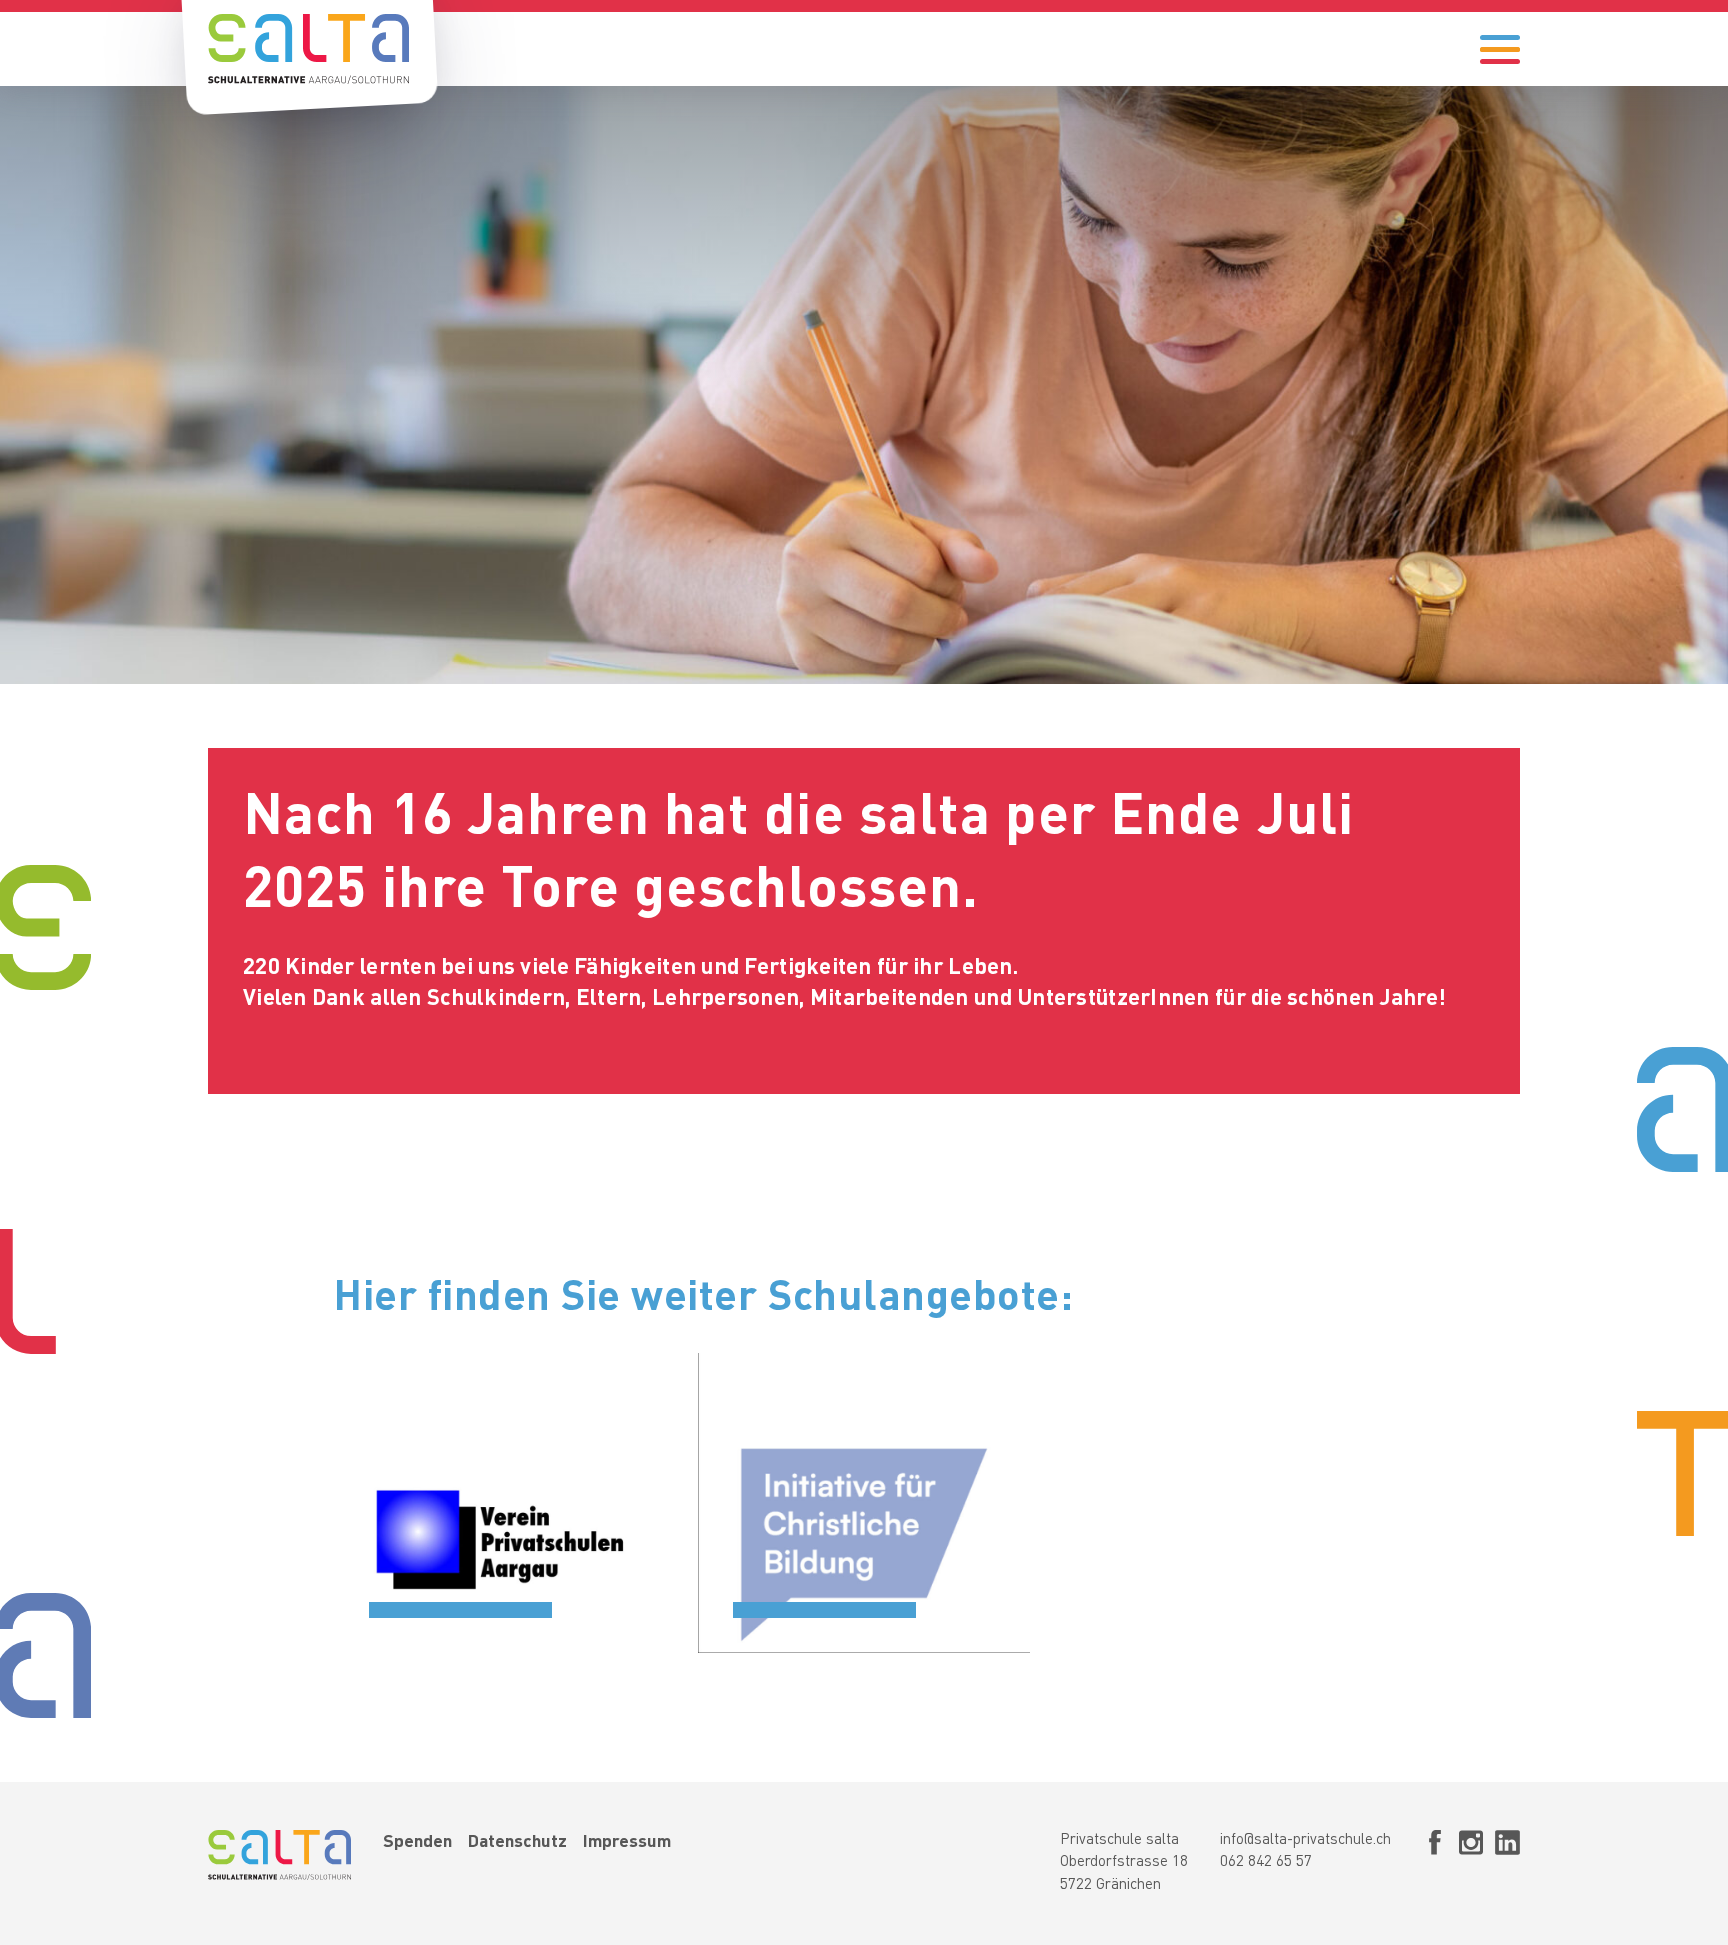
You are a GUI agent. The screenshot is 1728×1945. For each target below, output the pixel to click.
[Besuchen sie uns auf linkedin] (1507, 1864)
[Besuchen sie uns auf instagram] (1471, 1864)
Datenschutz (517, 1842)
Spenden (417, 1842)
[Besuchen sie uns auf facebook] (1435, 1864)
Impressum (627, 1842)
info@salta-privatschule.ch (1305, 1840)
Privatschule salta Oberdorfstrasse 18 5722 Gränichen (1124, 1863)
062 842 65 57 (1266, 1862)
